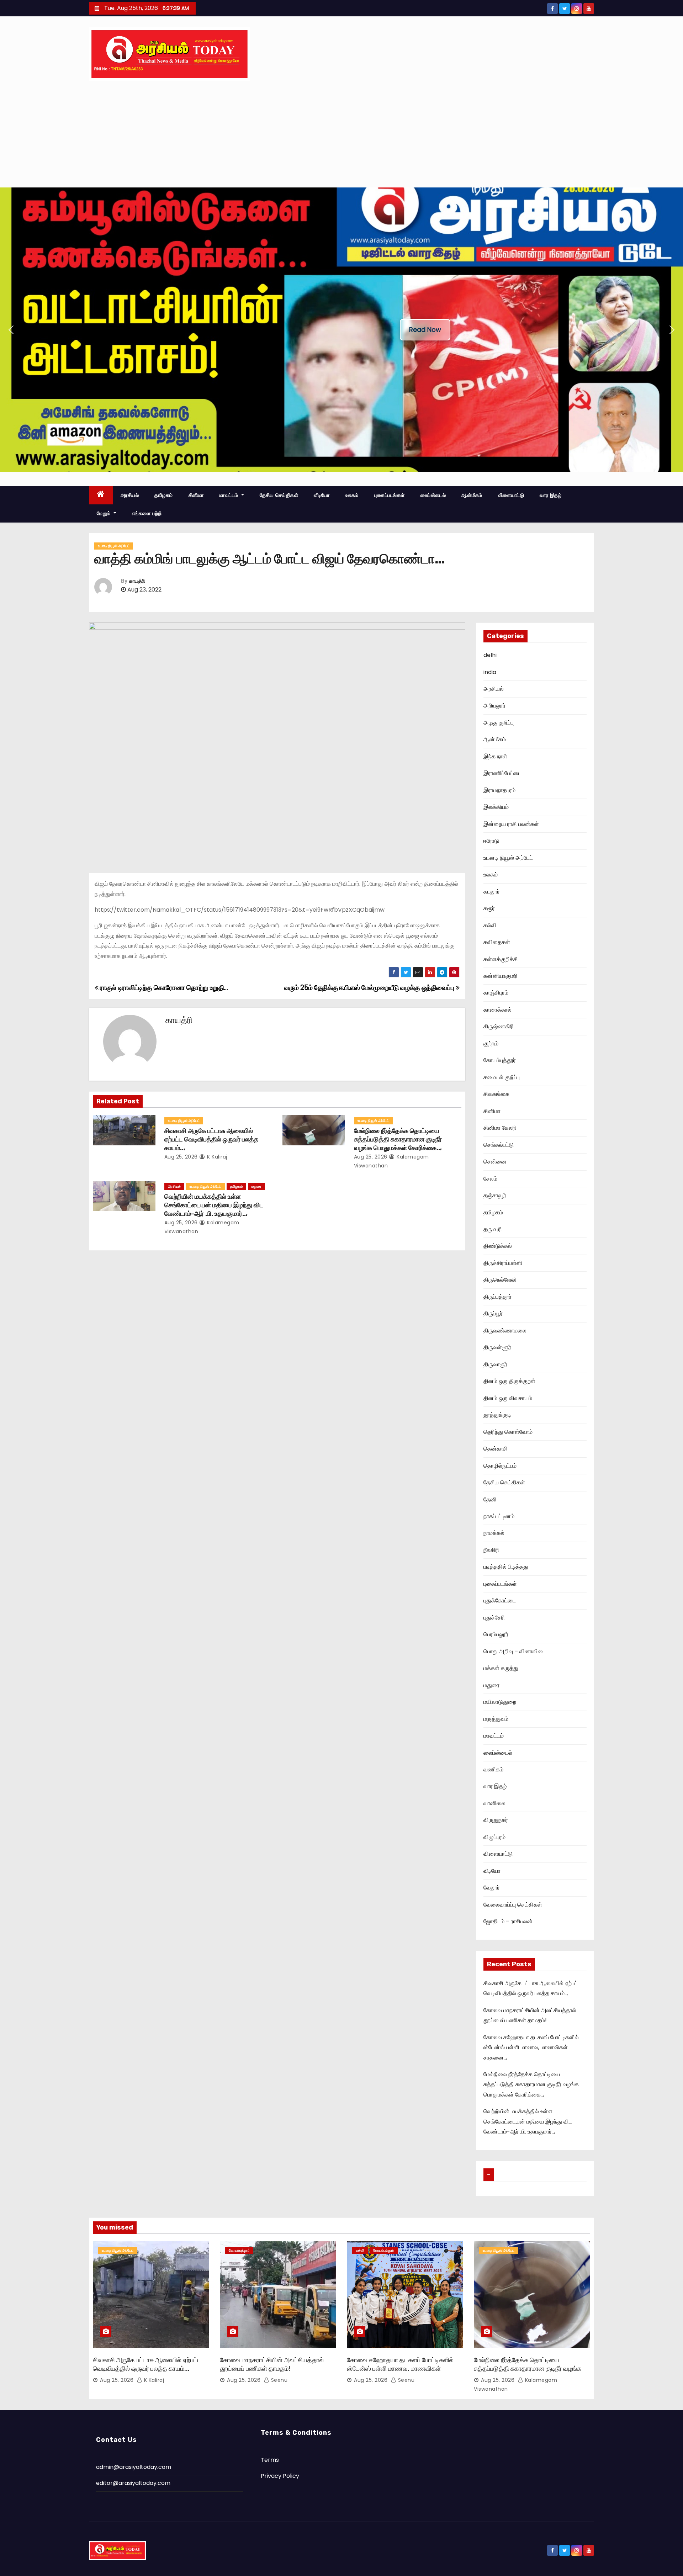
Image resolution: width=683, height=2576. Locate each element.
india (490, 672)
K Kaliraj (216, 1157)
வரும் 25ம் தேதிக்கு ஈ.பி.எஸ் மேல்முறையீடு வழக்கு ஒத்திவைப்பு (370, 988)
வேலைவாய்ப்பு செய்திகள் (513, 1905)
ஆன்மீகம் (472, 495)
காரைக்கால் (497, 1010)
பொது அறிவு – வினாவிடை (515, 1651)
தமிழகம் (164, 495)
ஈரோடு (491, 841)
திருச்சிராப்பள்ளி (503, 1263)
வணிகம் (493, 1769)
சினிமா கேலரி (500, 1128)
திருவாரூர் (495, 1364)
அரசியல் (130, 495)
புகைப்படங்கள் (390, 495)
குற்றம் (491, 1043)
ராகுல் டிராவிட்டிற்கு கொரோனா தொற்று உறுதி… (163, 988)
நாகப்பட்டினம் (499, 1516)
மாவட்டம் (229, 495)
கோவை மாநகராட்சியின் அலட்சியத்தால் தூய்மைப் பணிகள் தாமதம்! (272, 2364)
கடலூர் (492, 892)
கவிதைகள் (497, 942)
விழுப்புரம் (494, 1837)
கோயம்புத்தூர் (500, 1060)
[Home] (101, 495)
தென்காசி (496, 1449)
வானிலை (494, 1803)
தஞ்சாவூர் (495, 1195)
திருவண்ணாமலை (505, 1331)
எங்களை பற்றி (147, 513)
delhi (490, 655)
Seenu (278, 2380)
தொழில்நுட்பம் (500, 1466)
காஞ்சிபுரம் (496, 993)
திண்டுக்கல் (498, 1246)
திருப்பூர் (493, 1313)
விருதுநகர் (496, 1820)
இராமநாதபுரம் (499, 790)
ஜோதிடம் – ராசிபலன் (508, 1921)
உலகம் (352, 495)
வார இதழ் (550, 495)
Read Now (425, 330)
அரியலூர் (494, 706)
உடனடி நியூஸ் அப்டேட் (114, 546)
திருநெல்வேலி (500, 1280)
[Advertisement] (341, 134)
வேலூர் (492, 1888)
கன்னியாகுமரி (501, 976)
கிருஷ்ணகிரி (499, 1026)
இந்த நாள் (495, 756)
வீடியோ (322, 495)
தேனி (490, 1499)
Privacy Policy (280, 2476)
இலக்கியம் (496, 807)
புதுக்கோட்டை (500, 1600)
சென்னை (495, 1162)
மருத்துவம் (496, 1719)
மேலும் (104, 513)
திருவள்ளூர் (497, 1347)
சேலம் (490, 1179)
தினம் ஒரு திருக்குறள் (509, 1381)
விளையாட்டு (511, 495)
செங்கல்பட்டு (499, 1145)
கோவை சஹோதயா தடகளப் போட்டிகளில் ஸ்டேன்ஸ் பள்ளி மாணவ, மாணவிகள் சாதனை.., (531, 2047)
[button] (11, 330)
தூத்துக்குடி (497, 1415)
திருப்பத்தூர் (497, 1297)
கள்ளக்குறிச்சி (501, 959)
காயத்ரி (137, 581)
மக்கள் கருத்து (501, 1668)
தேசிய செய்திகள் (279, 495)
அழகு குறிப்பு (499, 723)
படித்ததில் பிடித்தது (506, 1567)
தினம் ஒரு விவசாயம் (508, 1398)
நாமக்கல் (494, 1533)
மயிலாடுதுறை (500, 1702)
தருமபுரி (493, 1229)
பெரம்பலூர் (496, 1634)
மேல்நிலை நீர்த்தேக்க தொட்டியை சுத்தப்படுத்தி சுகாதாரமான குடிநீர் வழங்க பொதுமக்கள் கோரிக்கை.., (398, 1139)
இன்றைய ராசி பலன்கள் (511, 824)
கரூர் (489, 908)
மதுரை (256, 1186)
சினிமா (196, 495)
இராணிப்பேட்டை (502, 773)
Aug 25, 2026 (181, 1157)
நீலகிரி (491, 1550)
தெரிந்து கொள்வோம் (508, 1432)
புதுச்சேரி (494, 1618)
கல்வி (490, 925)
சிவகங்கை (496, 1094)
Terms (270, 2460)
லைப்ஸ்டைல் (433, 495)
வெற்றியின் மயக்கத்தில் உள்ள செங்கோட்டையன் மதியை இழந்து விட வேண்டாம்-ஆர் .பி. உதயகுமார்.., (214, 1205)
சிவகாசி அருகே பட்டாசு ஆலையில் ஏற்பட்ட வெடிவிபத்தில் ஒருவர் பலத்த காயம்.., (211, 1139)
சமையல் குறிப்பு (502, 1077)
